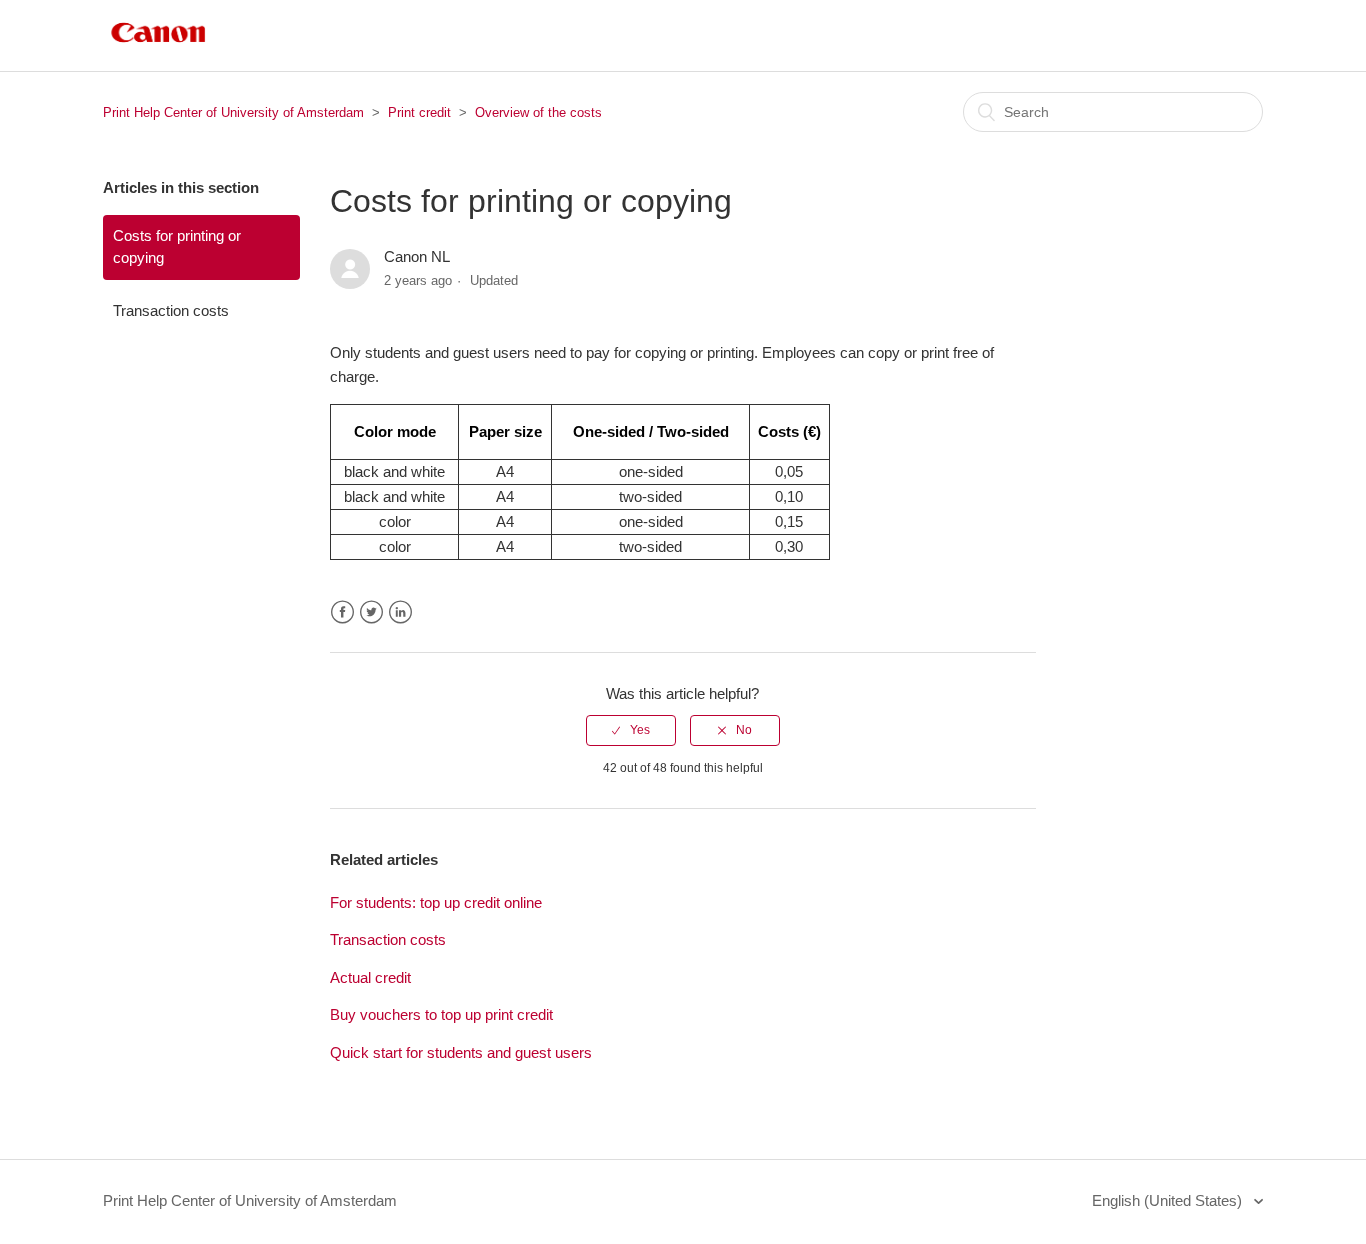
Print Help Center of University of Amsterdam (233, 112)
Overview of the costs (538, 112)
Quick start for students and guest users (461, 1052)
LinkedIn (400, 612)
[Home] (158, 45)
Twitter (371, 612)
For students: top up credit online (436, 902)
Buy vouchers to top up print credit (441, 1014)
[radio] (631, 730)
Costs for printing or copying (177, 247)
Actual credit (370, 977)
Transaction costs (171, 310)
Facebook (342, 612)
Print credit (419, 112)
